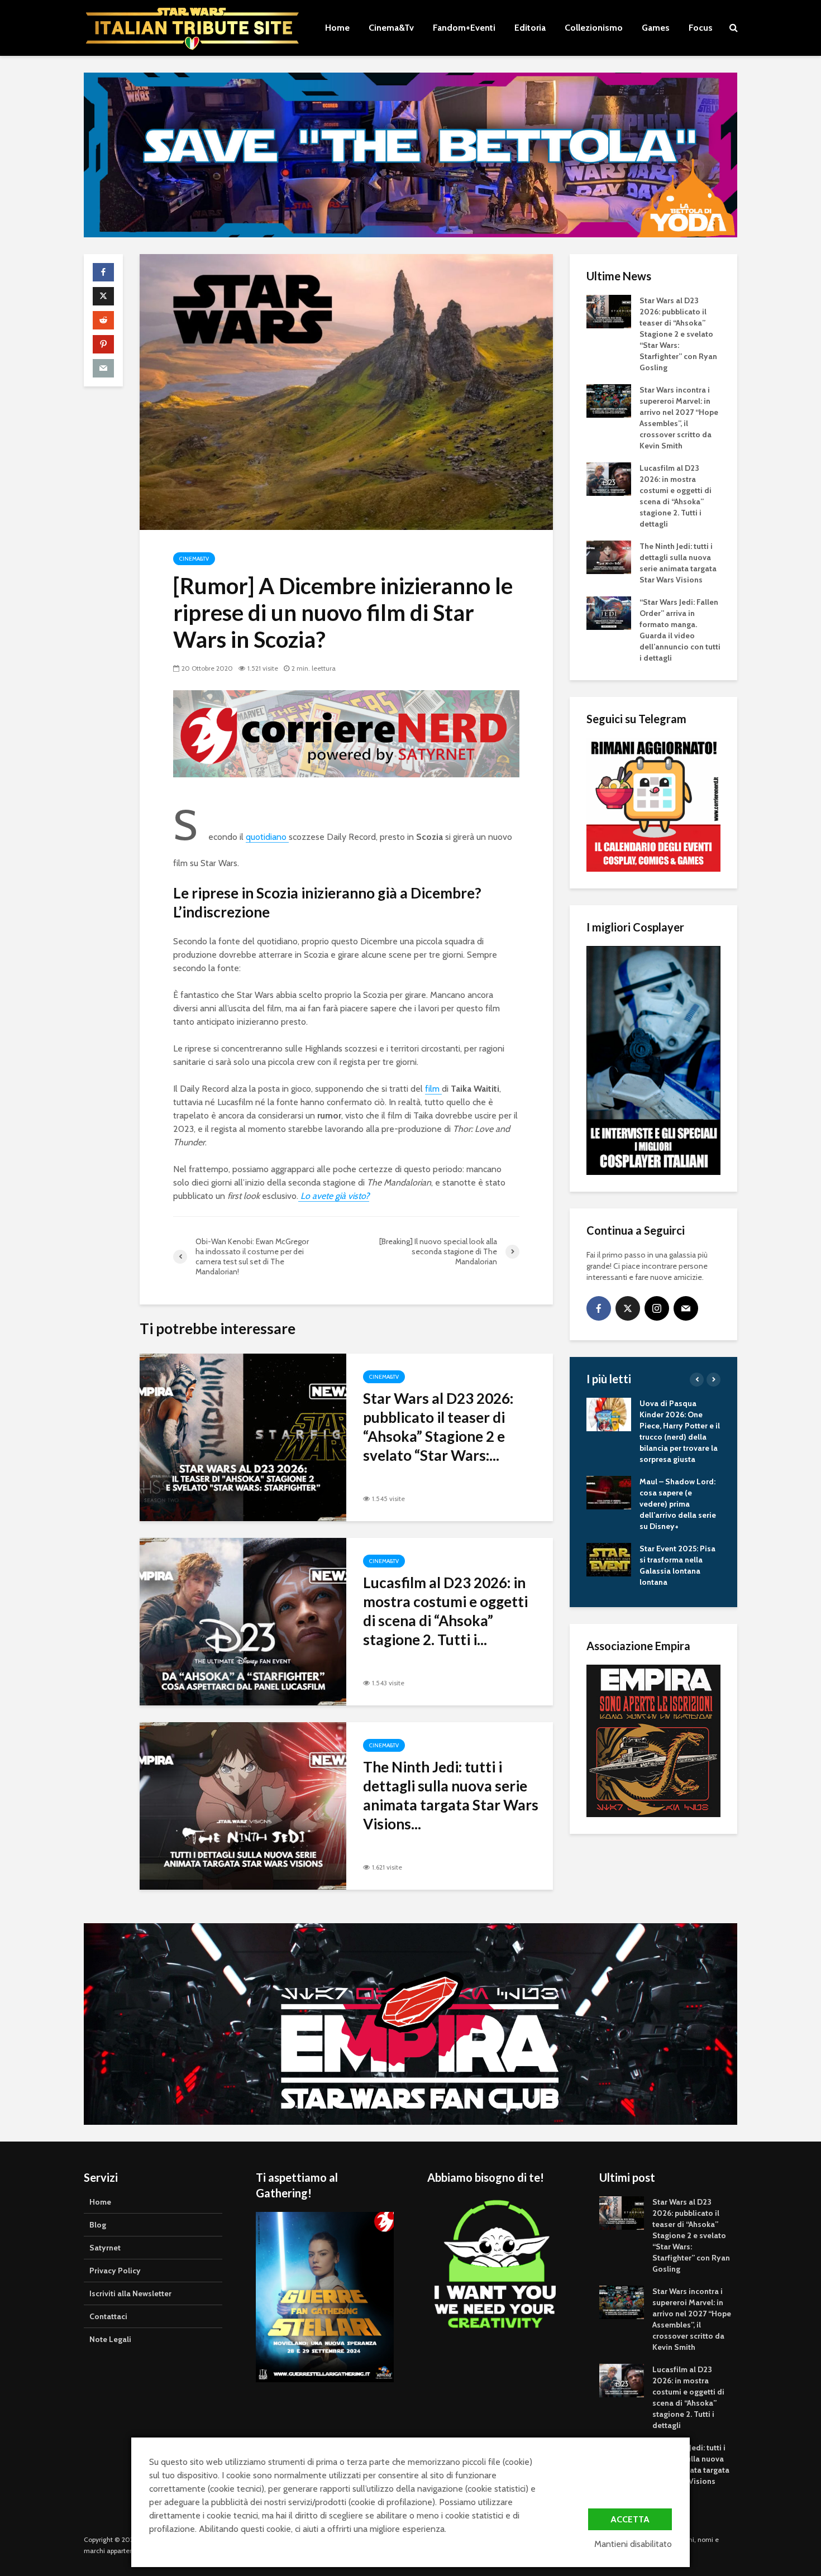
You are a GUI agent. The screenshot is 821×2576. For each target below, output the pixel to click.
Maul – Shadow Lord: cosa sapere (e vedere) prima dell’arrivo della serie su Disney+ (678, 1504)
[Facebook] (599, 1308)
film (433, 1089)
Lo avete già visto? (334, 1196)
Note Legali (110, 2339)
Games (656, 28)
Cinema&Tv (391, 28)
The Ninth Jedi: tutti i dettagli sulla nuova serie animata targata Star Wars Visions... (451, 1795)
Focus (701, 28)
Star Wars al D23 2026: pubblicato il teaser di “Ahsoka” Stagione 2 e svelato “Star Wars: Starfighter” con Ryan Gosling (678, 334)
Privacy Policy (115, 2271)
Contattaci (108, 2316)
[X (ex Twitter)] (628, 1308)
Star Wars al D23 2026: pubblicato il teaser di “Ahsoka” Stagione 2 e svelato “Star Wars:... (438, 1427)
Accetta (630, 2519)
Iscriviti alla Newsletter (130, 2293)
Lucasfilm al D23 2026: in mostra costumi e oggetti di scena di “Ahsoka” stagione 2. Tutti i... (445, 1611)
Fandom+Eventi (464, 28)
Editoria (530, 28)
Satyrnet (105, 2248)
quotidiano (267, 837)
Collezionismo (594, 28)
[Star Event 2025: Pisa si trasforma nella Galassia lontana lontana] (609, 1559)
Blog (98, 2225)
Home (337, 28)
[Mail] (686, 1308)
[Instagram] (657, 1308)
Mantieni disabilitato (633, 2544)
